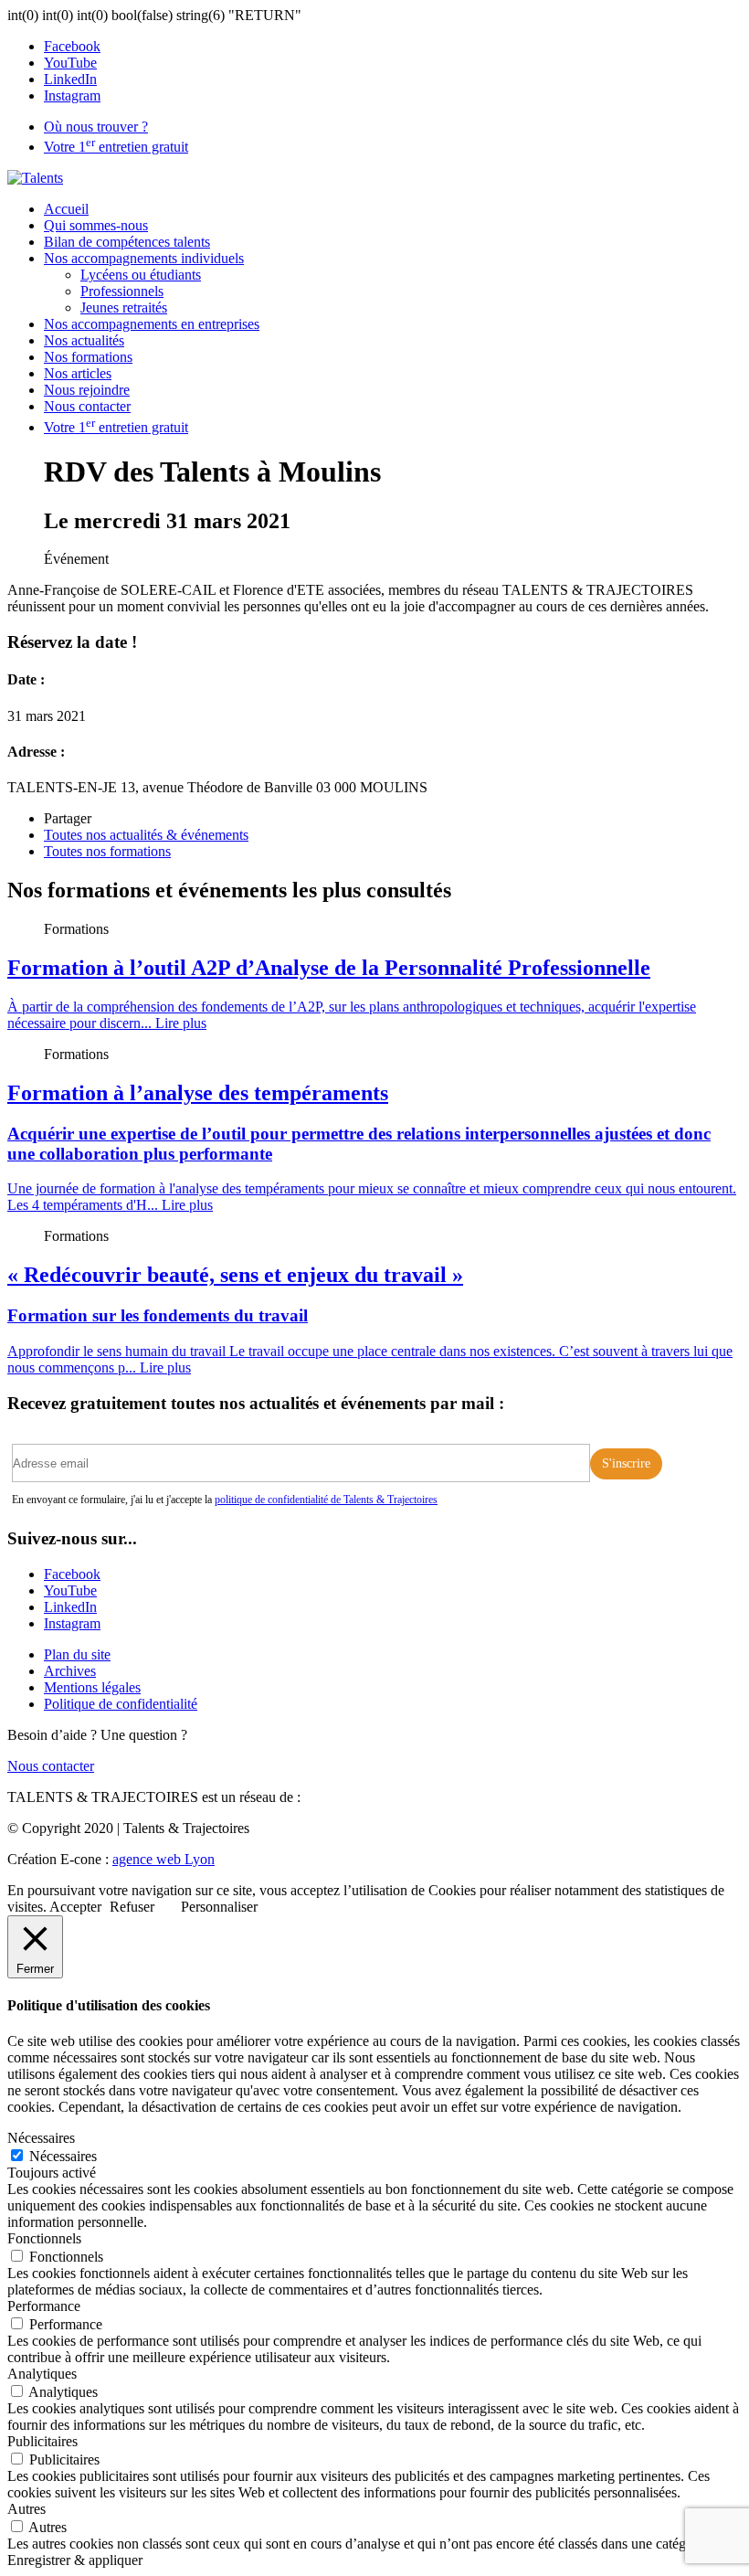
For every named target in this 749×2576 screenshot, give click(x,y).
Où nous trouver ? (96, 127)
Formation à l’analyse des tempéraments (198, 1093)
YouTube (70, 63)
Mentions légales (92, 1687)
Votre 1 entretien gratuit (116, 147)
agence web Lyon (164, 1859)
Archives (70, 1671)
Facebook (72, 46)
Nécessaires (63, 2156)
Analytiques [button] (42, 2374)
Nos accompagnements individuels (144, 258)
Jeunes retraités (124, 307)
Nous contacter (87, 406)
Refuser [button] (132, 1907)
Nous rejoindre (87, 390)
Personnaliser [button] (219, 1907)
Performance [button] (44, 2306)
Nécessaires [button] (41, 2138)
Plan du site (77, 1654)
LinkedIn (70, 79)
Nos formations (88, 357)
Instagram (72, 95)
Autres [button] (26, 2509)
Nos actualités (84, 340)
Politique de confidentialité (121, 1704)
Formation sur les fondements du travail (158, 1315)
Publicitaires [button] (42, 2441)
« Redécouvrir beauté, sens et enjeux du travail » (235, 1275)
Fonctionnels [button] (44, 2238)
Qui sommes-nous (96, 225)
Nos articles (78, 373)
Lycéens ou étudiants (141, 275)
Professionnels (122, 291)
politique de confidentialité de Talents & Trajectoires (326, 1500)
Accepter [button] (75, 1907)
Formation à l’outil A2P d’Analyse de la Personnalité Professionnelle (329, 968)
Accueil (66, 209)
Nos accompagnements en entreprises (152, 324)
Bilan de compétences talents (127, 242)
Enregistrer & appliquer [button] (75, 2560)
